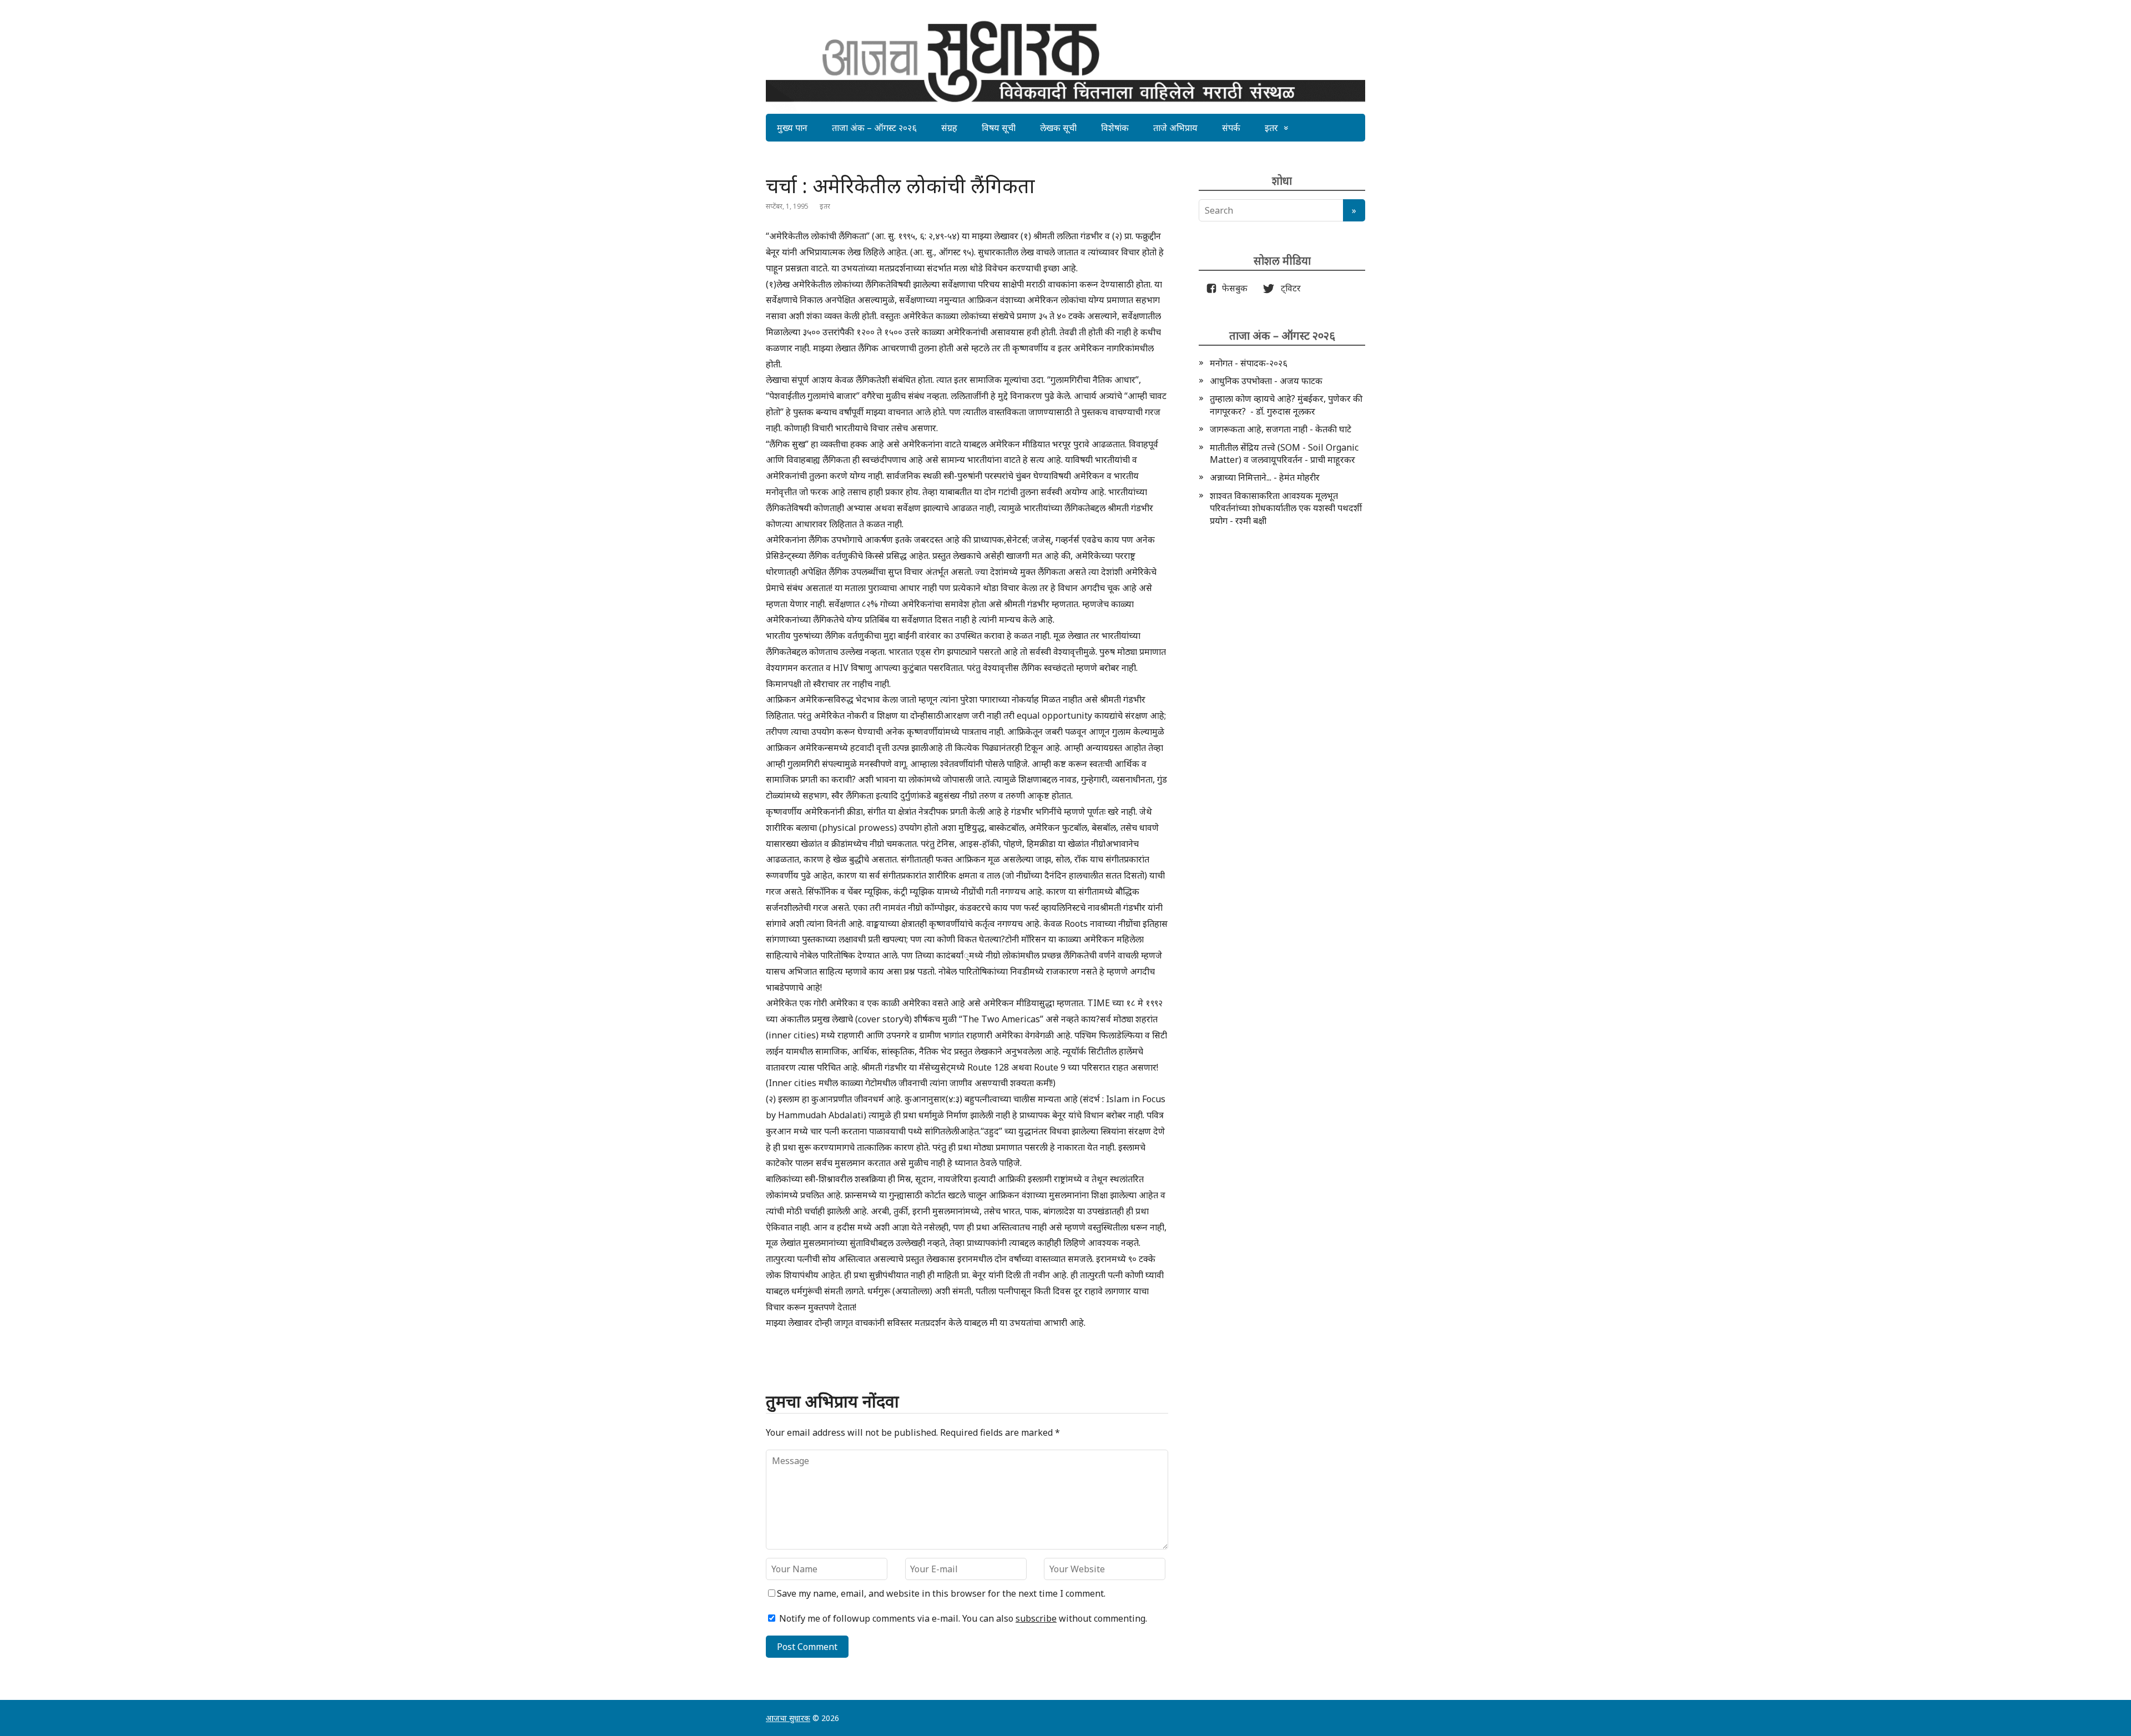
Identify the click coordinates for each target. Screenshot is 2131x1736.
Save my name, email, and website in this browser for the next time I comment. (941, 1593)
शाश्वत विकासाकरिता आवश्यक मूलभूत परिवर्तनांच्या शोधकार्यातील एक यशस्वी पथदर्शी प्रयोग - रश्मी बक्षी (1286, 508)
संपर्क (1231, 128)
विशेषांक (1115, 128)
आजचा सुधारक (788, 1718)
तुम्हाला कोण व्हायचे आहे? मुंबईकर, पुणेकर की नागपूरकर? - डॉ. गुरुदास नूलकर (1286, 405)
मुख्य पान (792, 128)
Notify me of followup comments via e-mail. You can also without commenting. (962, 1618)
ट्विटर (1287, 288)
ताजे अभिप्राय (1175, 128)
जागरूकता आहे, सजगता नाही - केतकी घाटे (1281, 429)
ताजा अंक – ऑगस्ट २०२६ (874, 128)
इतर (1271, 128)
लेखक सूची (1058, 128)
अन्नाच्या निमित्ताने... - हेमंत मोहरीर (1265, 477)
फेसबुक (1233, 288)
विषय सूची (999, 128)
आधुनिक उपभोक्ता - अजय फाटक (1266, 381)
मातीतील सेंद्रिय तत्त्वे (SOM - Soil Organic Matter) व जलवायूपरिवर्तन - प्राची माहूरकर (1284, 453)
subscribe (1036, 1618)
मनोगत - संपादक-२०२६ (1249, 363)
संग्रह (949, 128)
